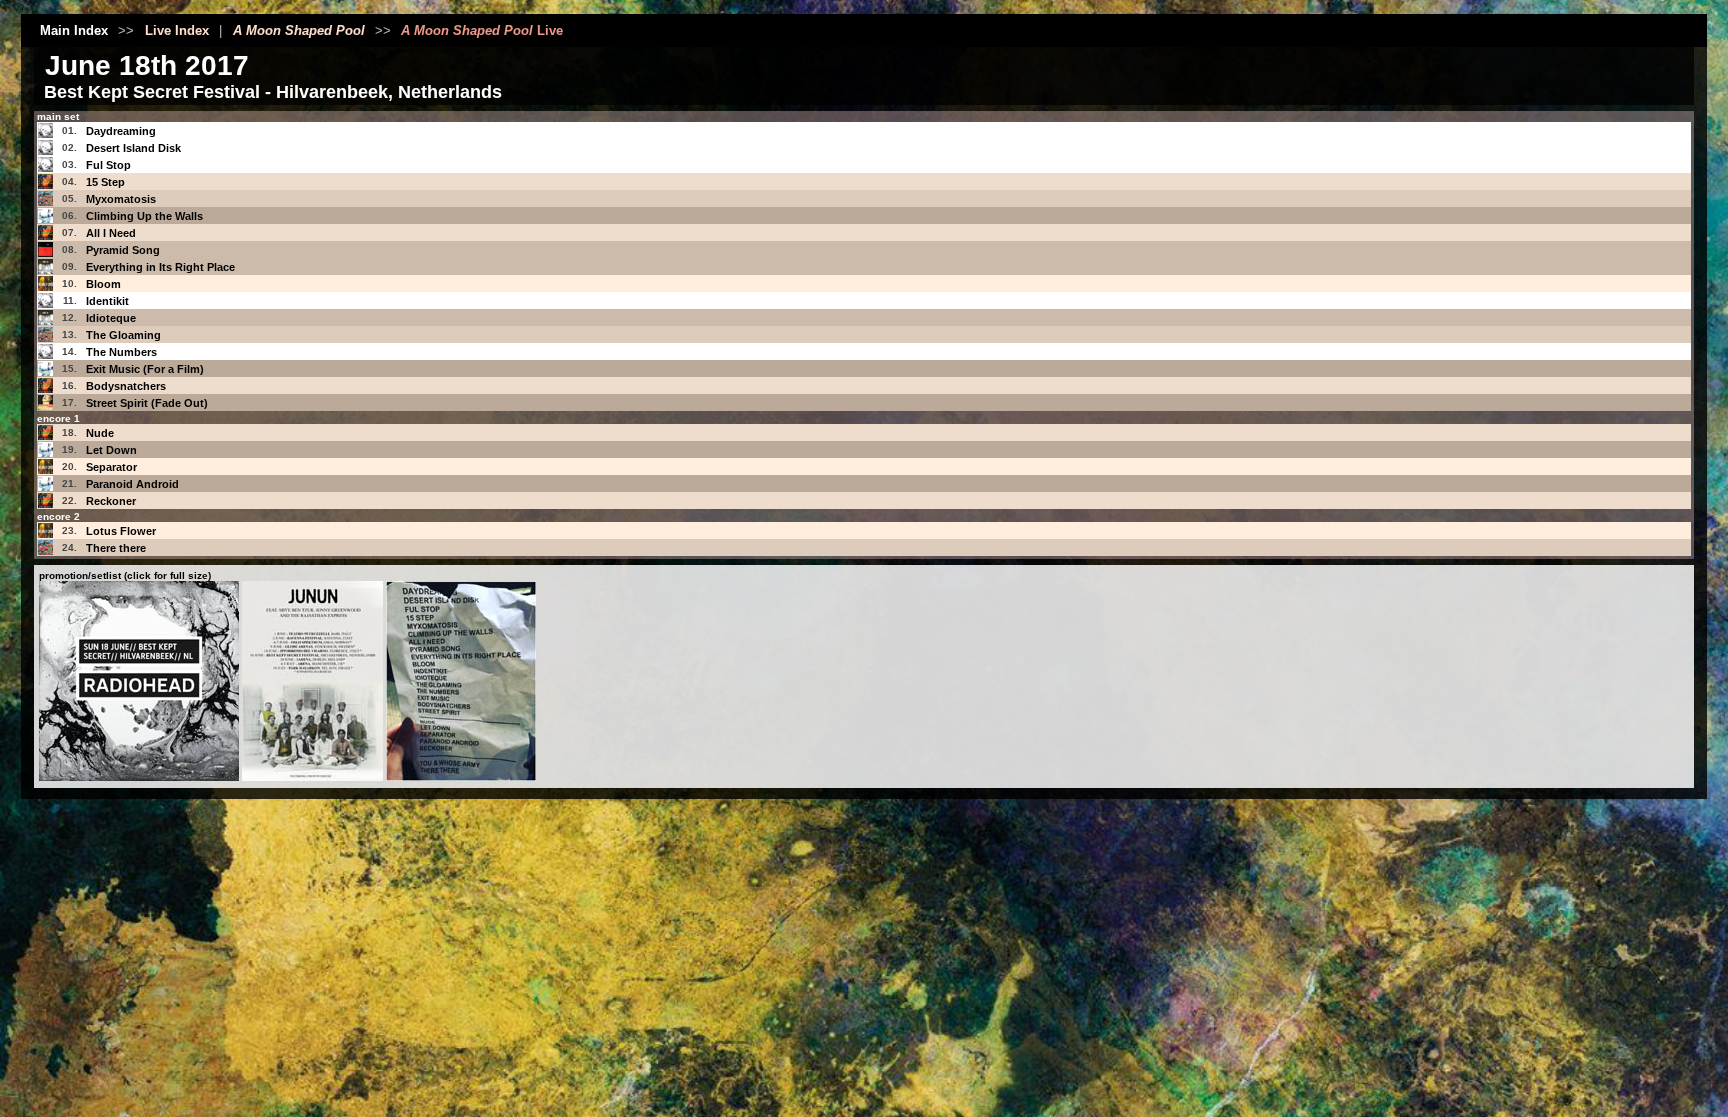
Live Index (177, 30)
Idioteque (111, 318)
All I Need (111, 233)
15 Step (105, 182)
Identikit (107, 301)
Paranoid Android (132, 484)
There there (116, 548)
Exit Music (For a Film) (145, 369)
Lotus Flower (121, 531)
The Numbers (121, 352)
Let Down (111, 450)
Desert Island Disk (133, 148)
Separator (111, 467)
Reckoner (111, 501)
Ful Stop (108, 165)
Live (482, 30)
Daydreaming (121, 131)
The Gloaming (123, 335)
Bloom (103, 284)
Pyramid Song (123, 250)
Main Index (74, 30)
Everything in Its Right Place (160, 267)
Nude (100, 433)
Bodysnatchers (126, 386)
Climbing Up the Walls (144, 216)
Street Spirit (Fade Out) (147, 403)
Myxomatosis (121, 199)
